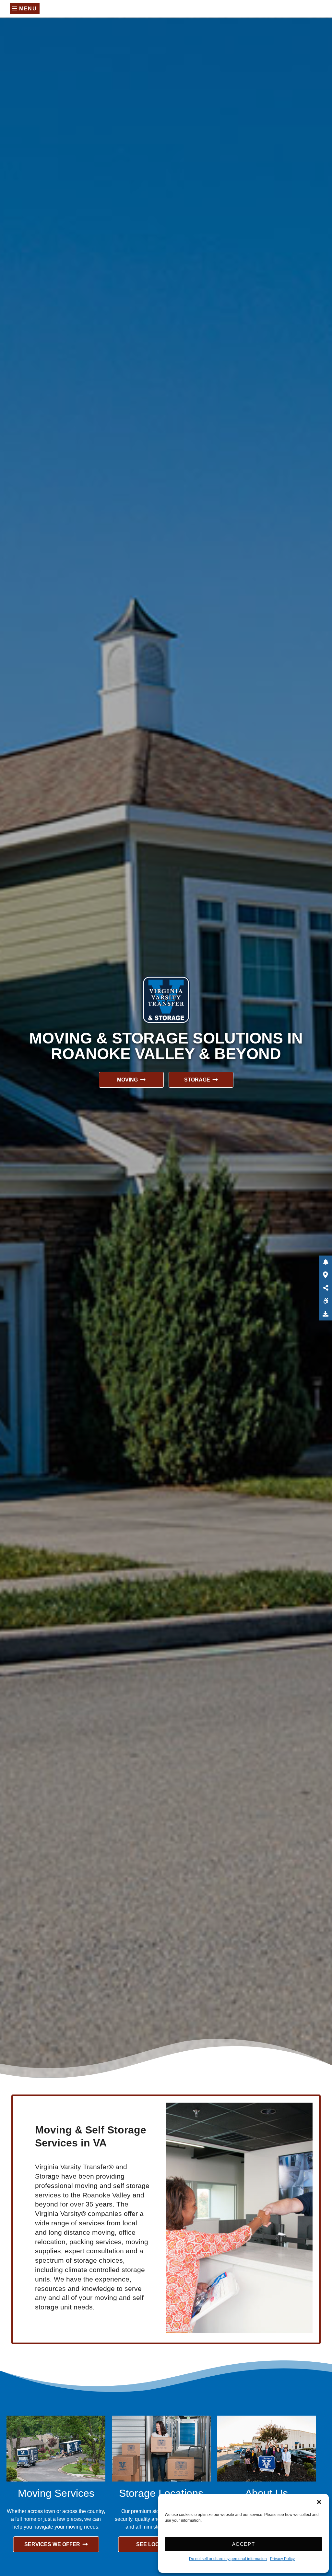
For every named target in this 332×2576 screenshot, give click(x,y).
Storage (197, 1080)
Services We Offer (52, 2544)
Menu (27, 9)
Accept (244, 2544)
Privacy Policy (282, 2559)
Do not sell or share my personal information (228, 2559)
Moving (127, 1080)
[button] (319, 2502)
